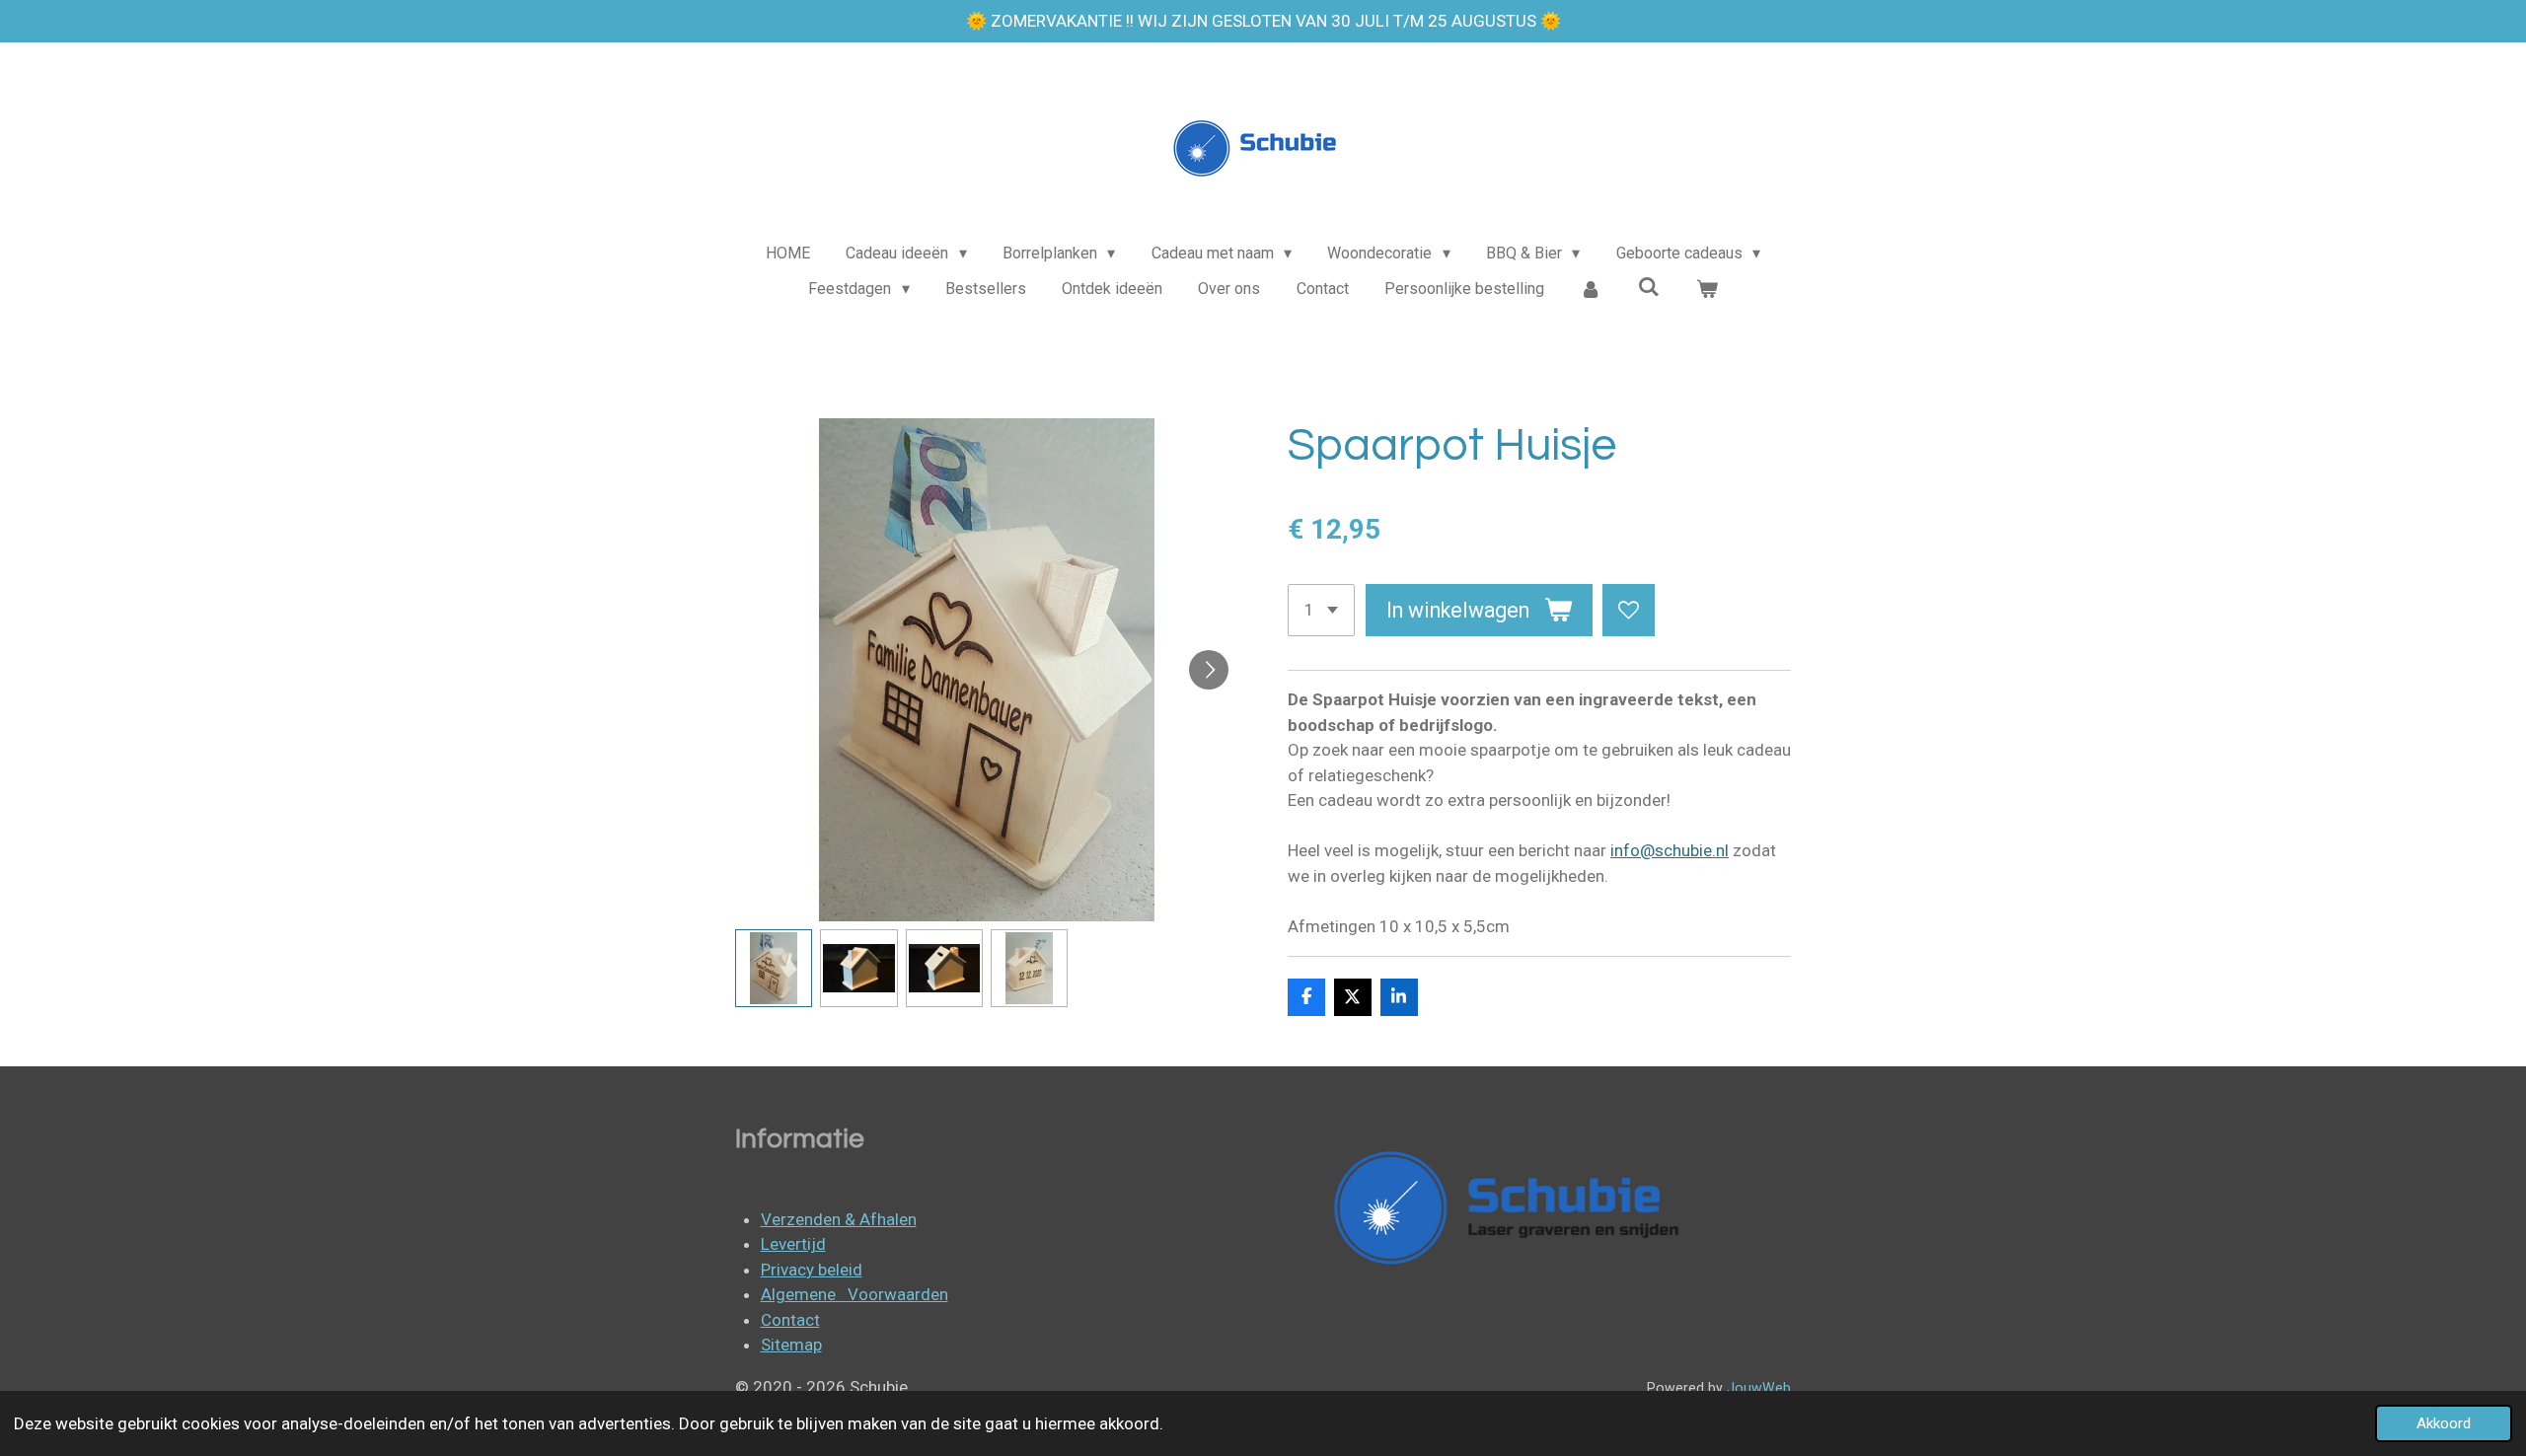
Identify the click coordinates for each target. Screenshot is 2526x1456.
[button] (774, 968)
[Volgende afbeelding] (1209, 670)
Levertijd (793, 1244)
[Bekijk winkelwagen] (1706, 289)
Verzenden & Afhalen (839, 1219)
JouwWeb (1759, 1388)
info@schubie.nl (1670, 850)
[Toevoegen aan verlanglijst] (1629, 610)
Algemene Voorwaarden (854, 1294)
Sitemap (791, 1345)
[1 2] (1321, 610)
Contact (790, 1320)
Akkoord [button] (2444, 1423)
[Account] (1591, 289)
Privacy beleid (812, 1270)
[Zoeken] (1649, 287)
